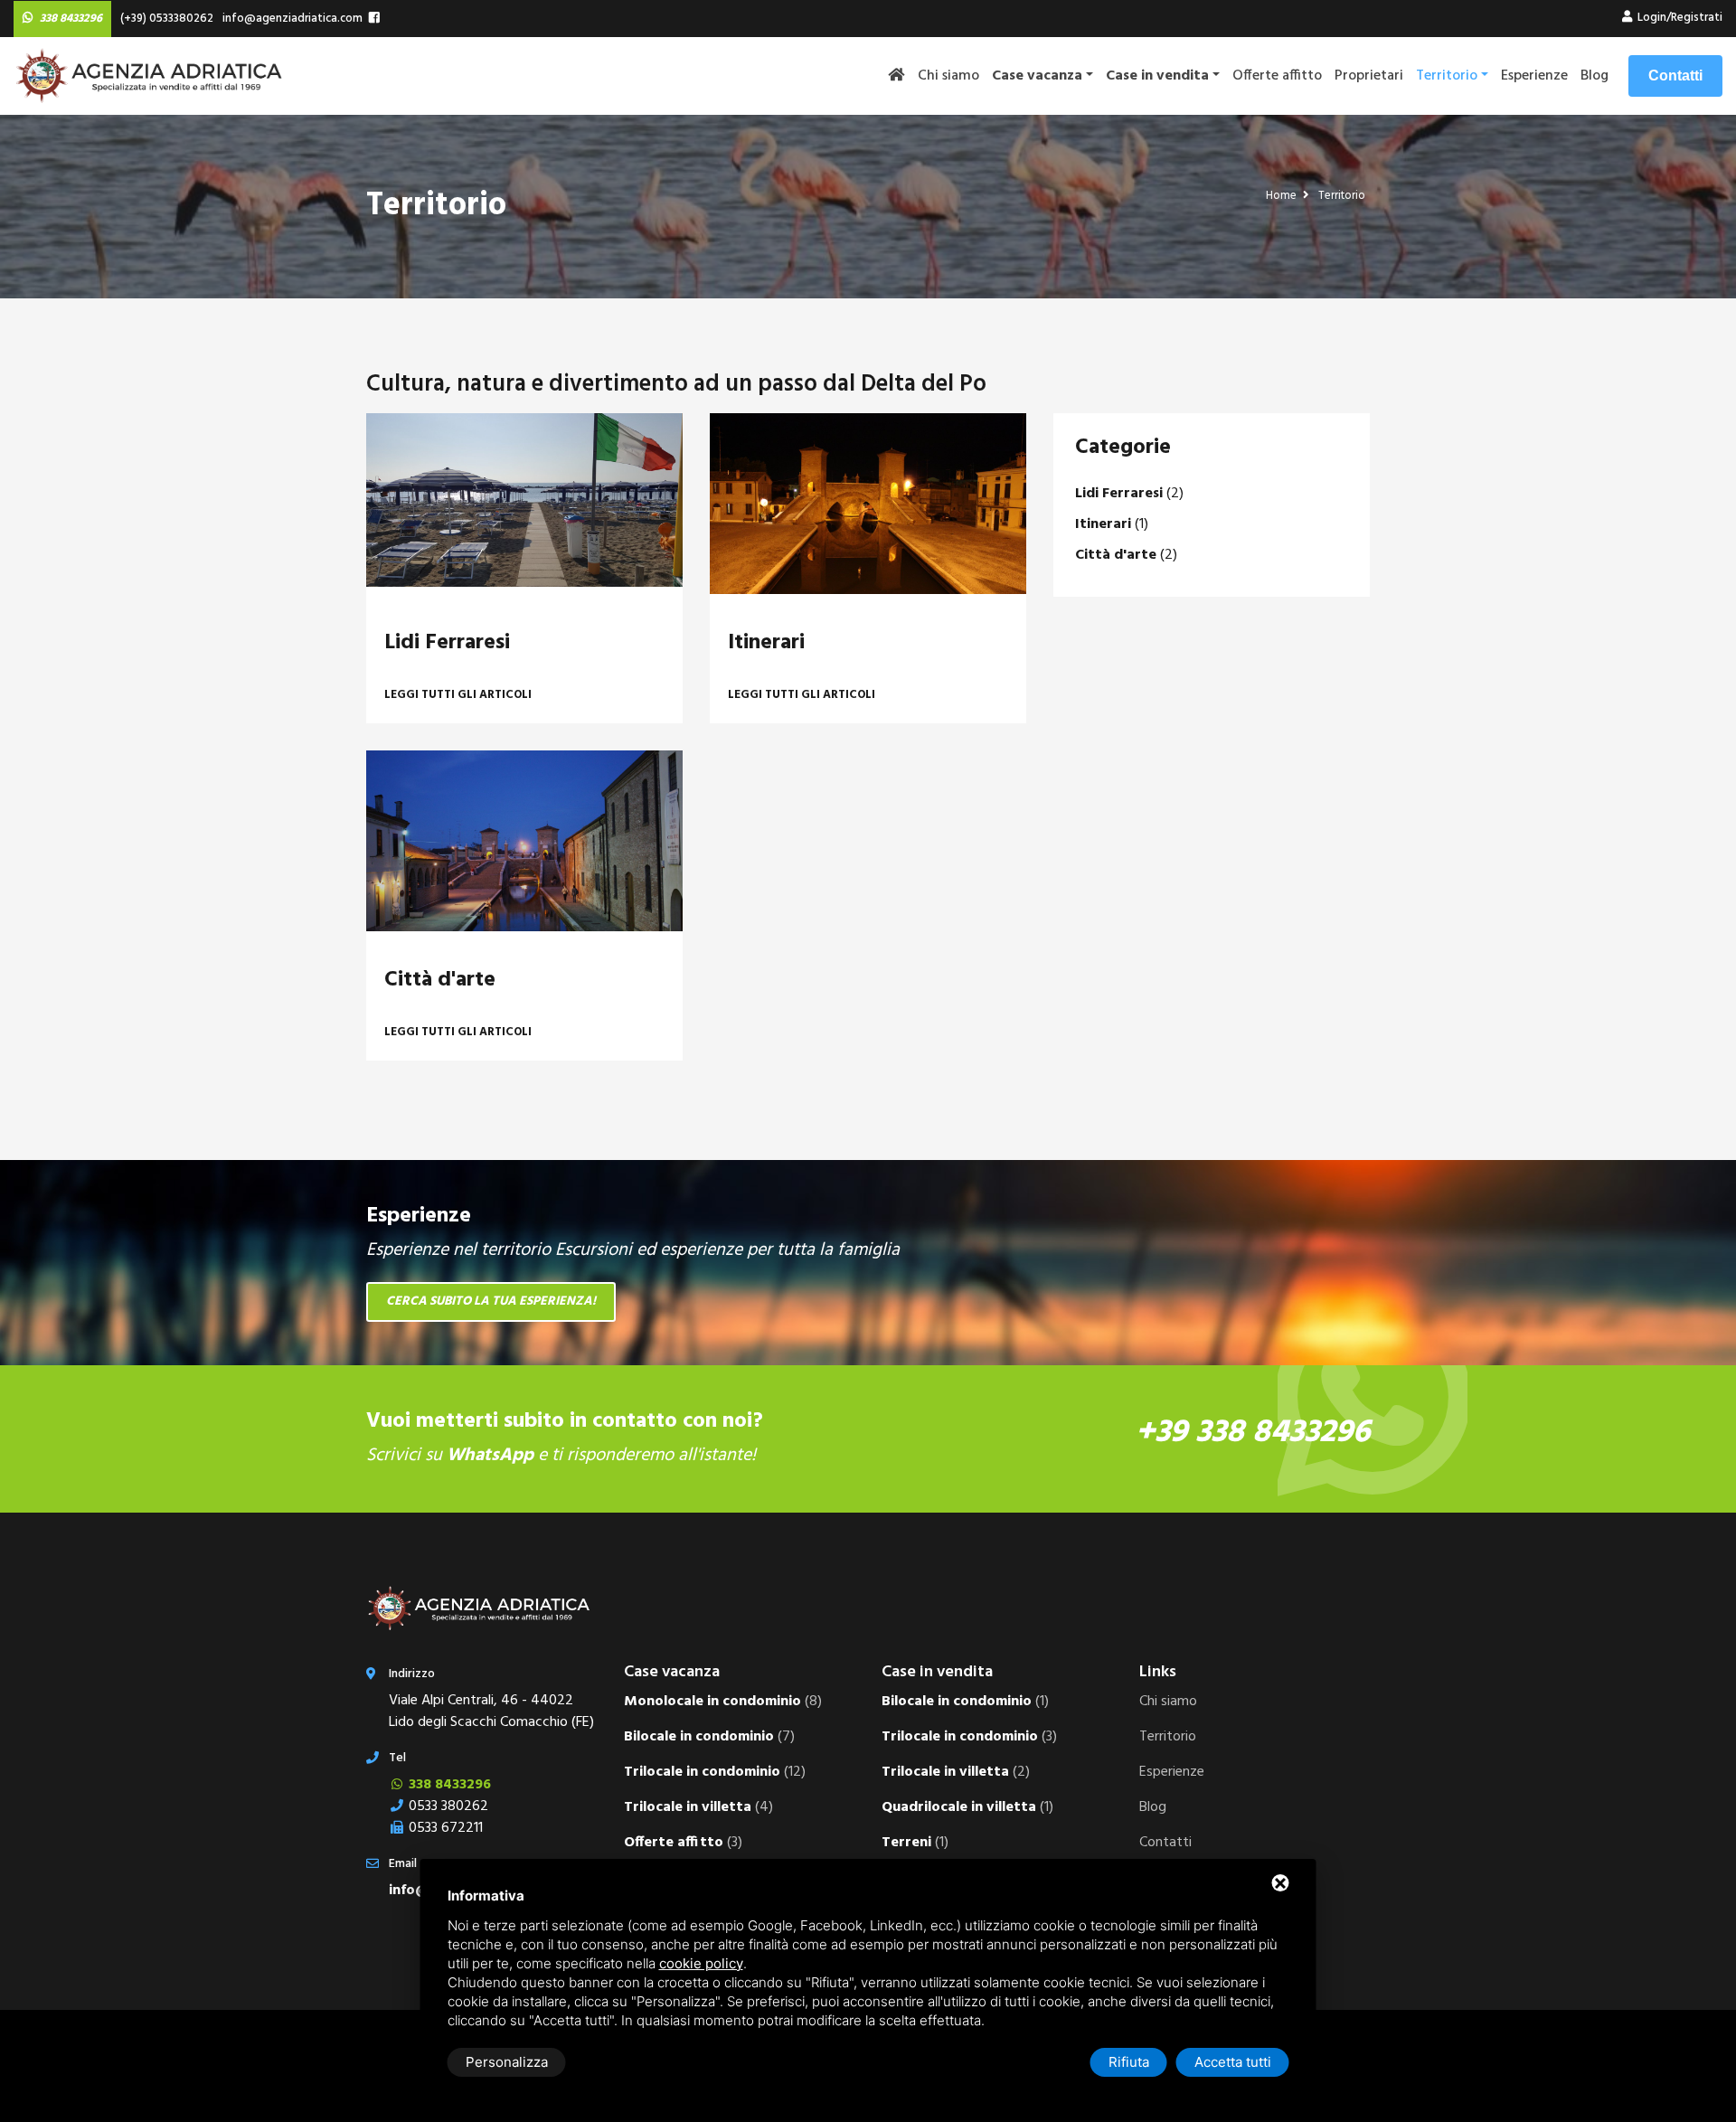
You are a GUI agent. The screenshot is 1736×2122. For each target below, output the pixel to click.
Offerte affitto (1277, 76)
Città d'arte (440, 980)
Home (1283, 196)
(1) (1112, 524)
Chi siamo (948, 76)
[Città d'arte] (524, 841)
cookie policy (701, 1963)
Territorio (1447, 76)
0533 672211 (444, 1828)
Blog (1594, 76)
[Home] (902, 76)
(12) (715, 1772)
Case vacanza (672, 1672)
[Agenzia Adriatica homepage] (149, 75)
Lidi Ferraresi (447, 643)
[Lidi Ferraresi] (524, 504)
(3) (683, 1843)
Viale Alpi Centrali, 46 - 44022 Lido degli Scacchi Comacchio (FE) (491, 1712)
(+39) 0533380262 (164, 19)
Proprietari (1369, 76)
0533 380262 (447, 1806)
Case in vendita (937, 1672)
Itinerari (766, 643)
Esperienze (1534, 76)
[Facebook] (375, 19)
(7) (709, 1737)
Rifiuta (1129, 2062)
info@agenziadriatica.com (290, 19)
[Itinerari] (868, 504)
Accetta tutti (1233, 2062)
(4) (698, 1807)
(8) (723, 1702)
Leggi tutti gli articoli (458, 695)
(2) (1129, 494)
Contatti (1675, 75)
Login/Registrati (1679, 18)
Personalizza (507, 2062)
